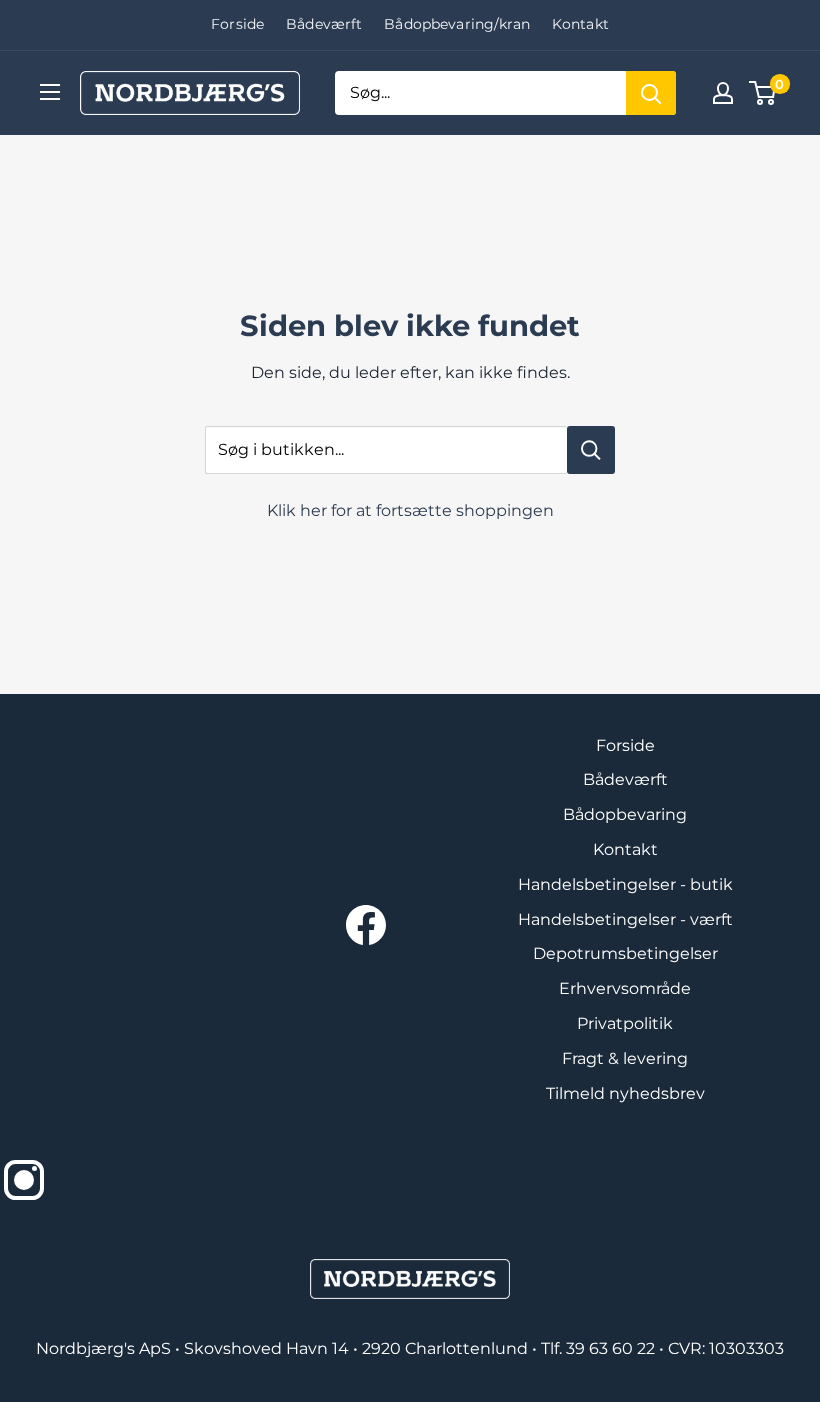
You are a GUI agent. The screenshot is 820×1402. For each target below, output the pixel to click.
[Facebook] (366, 925)
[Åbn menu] (50, 92)
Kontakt (580, 24)
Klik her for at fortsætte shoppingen (410, 510)
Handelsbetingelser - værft (625, 919)
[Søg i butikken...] (591, 450)
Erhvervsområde (625, 988)
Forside (237, 24)
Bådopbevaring (625, 814)
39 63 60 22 (612, 1348)
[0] (763, 93)
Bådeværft (324, 24)
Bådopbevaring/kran (457, 24)
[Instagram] (24, 1180)
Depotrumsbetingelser (625, 953)
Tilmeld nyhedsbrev (625, 1093)
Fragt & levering (625, 1058)
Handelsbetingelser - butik (625, 884)
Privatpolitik (625, 1023)
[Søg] (651, 93)
